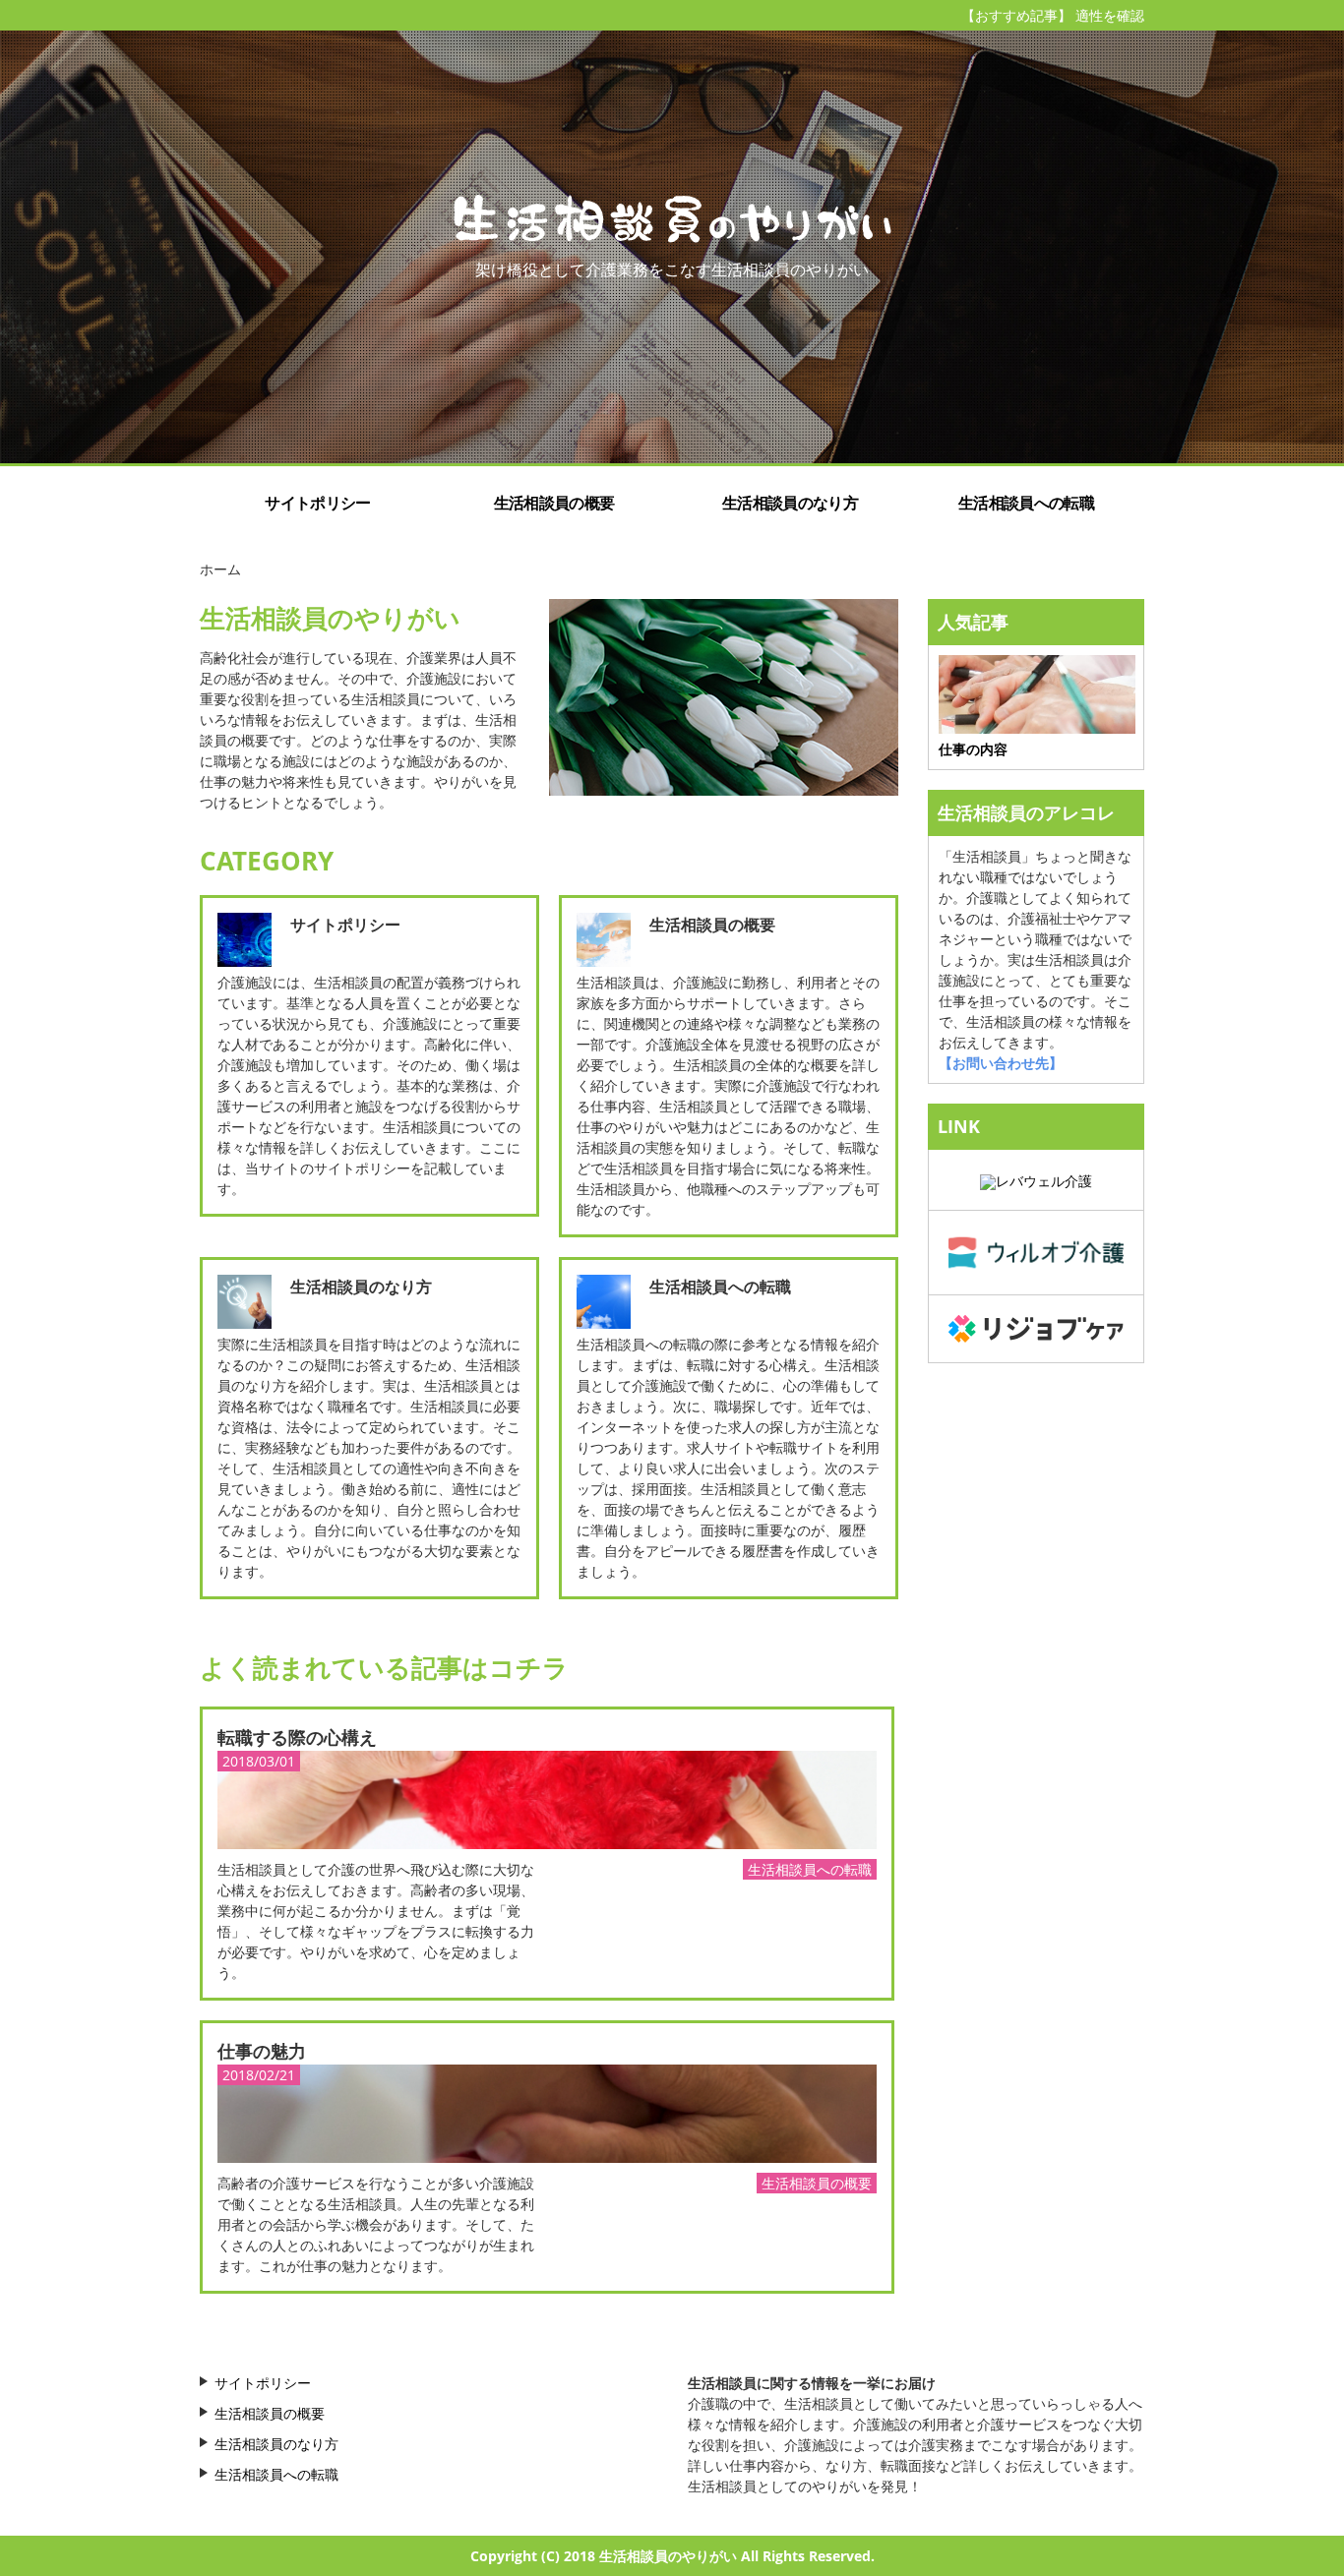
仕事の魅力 (262, 2051)
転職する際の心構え (297, 1737)
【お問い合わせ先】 (1001, 1063)
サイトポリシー (317, 503)
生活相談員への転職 (1026, 503)
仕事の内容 (973, 749)
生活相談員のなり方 (790, 503)
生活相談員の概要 (554, 503)
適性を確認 (1110, 15)
